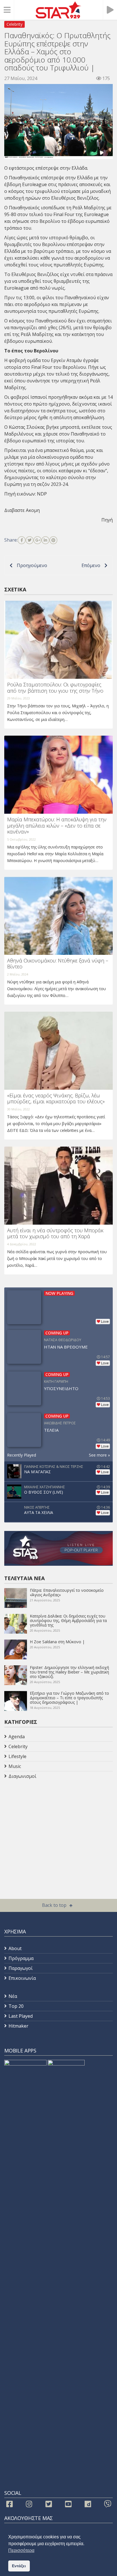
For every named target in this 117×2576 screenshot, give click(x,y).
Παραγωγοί (21, 1968)
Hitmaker (18, 2026)
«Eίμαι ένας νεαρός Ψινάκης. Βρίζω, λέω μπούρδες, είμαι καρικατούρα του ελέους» (56, 1099)
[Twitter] (30, 540)
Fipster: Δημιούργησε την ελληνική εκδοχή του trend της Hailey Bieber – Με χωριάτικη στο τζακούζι (69, 1672)
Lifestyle (17, 1756)
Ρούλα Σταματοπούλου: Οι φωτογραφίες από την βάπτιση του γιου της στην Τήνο (55, 688)
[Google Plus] (37, 540)
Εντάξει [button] (19, 2566)
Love (105, 1322)
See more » (99, 1455)
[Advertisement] (50, 1826)
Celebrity (14, 24)
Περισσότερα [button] (21, 2550)
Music (15, 1766)
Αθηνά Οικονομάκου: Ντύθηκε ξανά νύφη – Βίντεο (58, 964)
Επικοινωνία (22, 1978)
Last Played (21, 2016)
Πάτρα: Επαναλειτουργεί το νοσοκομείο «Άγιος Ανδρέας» (67, 1592)
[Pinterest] (53, 540)
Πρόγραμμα (21, 1958)
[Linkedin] (45, 540)
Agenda (17, 1737)
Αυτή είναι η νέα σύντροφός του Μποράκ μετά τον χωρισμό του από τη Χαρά (55, 1233)
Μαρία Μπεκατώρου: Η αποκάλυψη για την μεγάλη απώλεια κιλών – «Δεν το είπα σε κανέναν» (57, 825)
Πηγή (107, 520)
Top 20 (16, 2006)
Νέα (13, 1996)
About (15, 1948)
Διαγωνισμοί (22, 1776)
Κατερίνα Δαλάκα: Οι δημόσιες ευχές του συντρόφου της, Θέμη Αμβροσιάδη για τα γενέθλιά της (68, 1620)
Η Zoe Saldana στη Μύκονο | (57, 1642)
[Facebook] (22, 540)
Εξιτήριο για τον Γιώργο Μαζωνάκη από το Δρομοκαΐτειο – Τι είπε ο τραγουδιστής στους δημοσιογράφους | (69, 1698)
